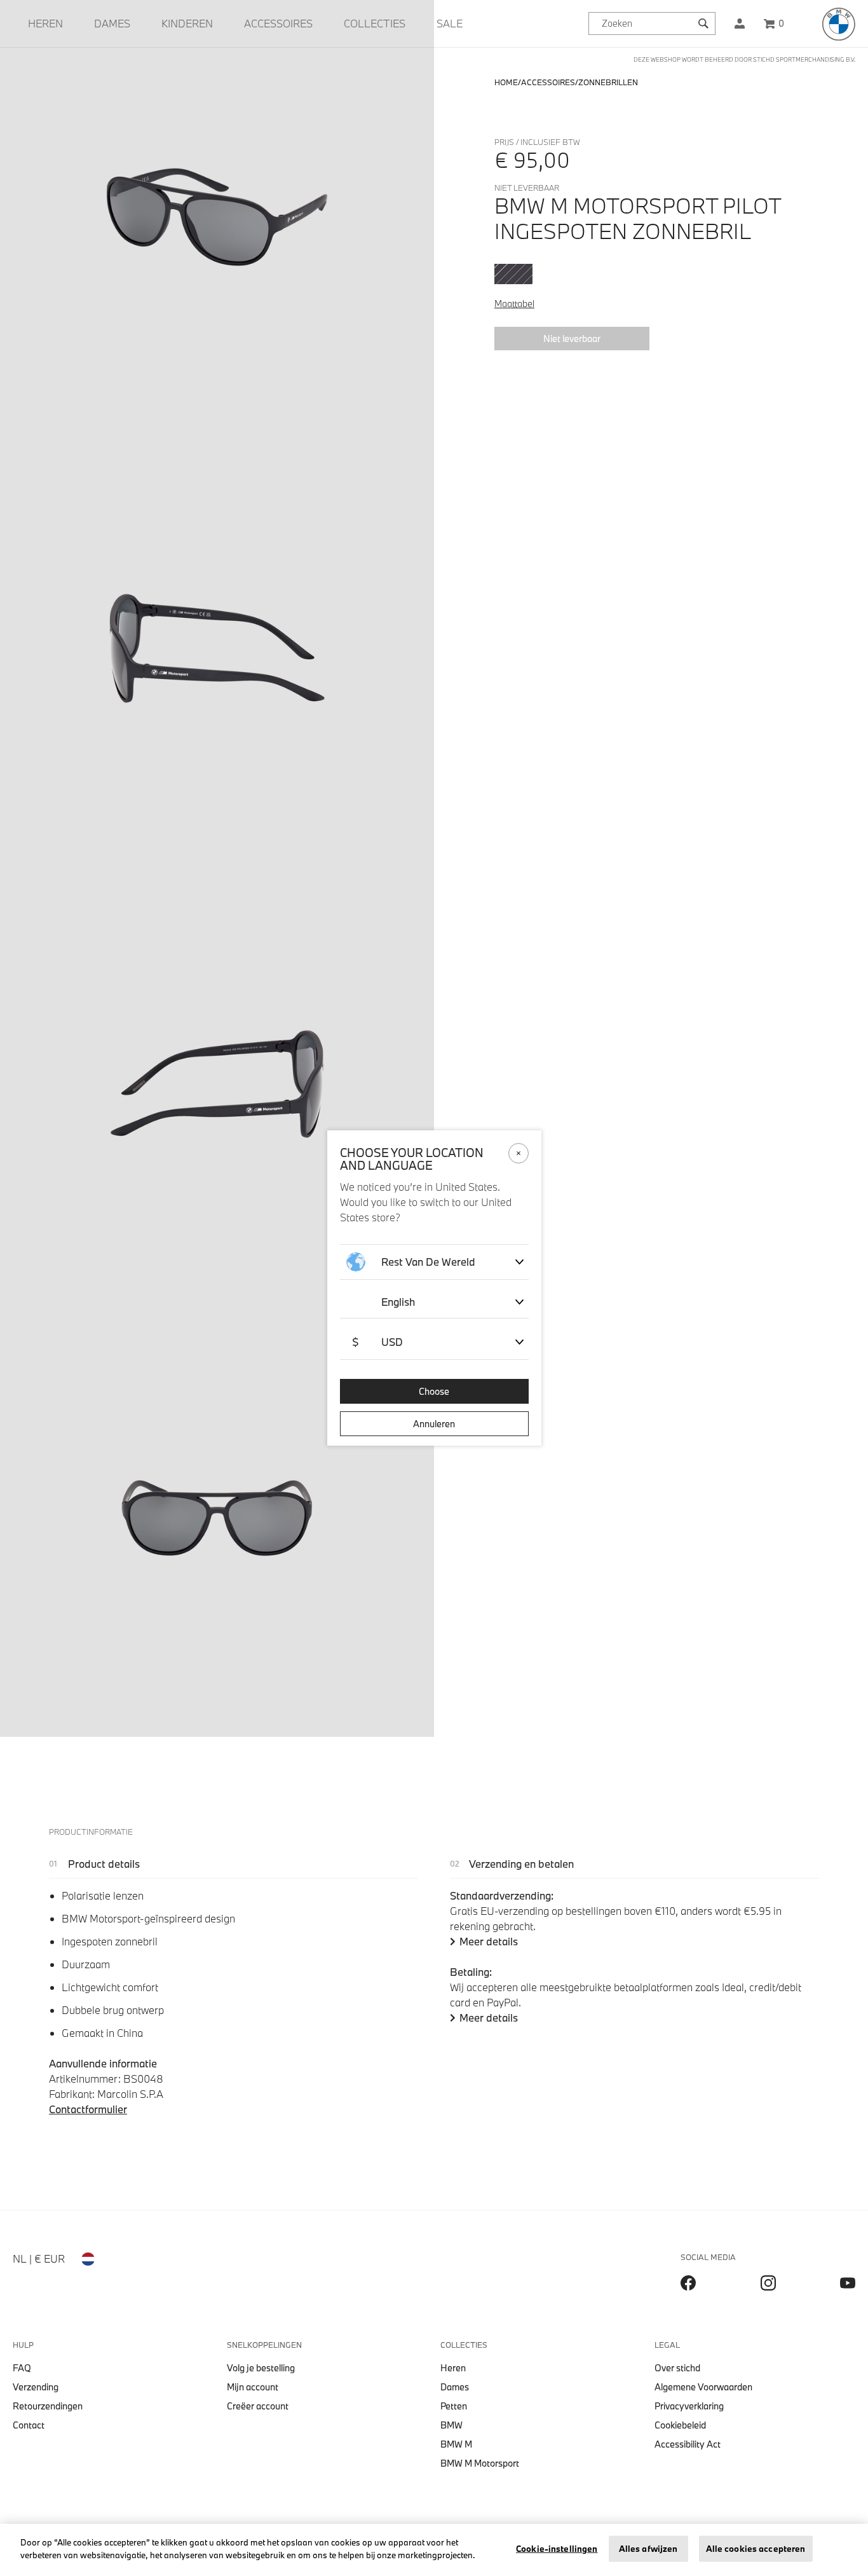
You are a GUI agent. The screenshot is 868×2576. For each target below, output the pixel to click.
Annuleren (434, 1424)
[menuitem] (45, 24)
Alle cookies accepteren (756, 2549)
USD (377, 1342)
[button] (740, 24)
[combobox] (652, 24)
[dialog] (434, 1288)
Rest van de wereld (428, 1262)
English (398, 1302)
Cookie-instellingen (557, 2549)
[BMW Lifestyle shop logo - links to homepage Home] (839, 24)
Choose (434, 1391)
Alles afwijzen (648, 2549)
